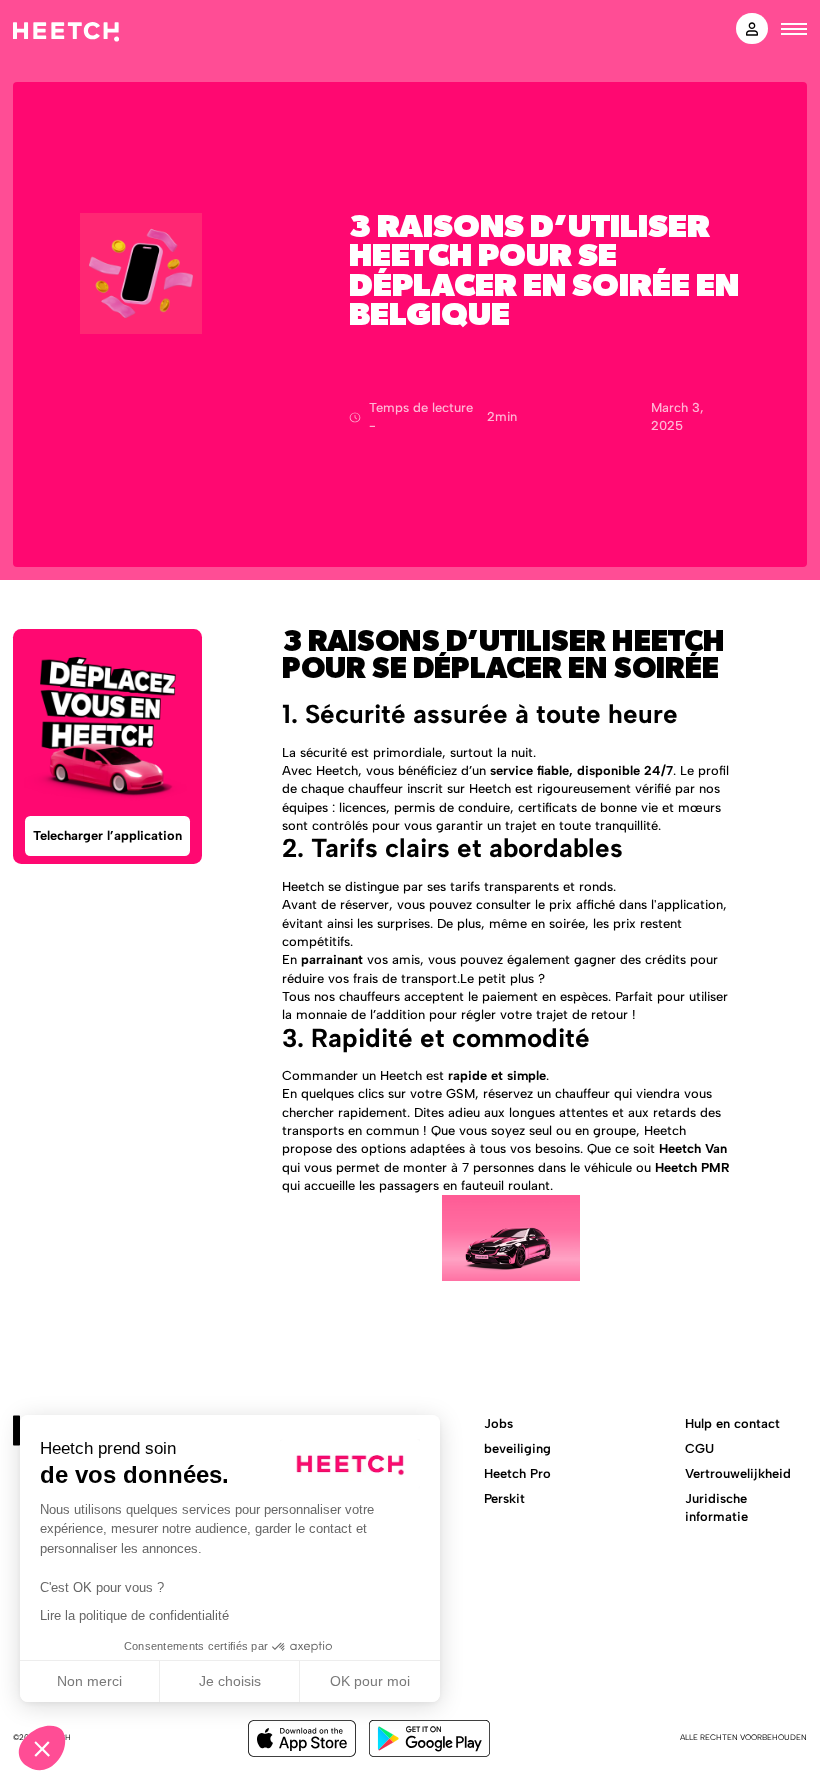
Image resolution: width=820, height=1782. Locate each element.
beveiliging (517, 1448)
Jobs (498, 1423)
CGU (699, 1448)
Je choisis (230, 1681)
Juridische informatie (716, 1507)
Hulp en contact (732, 1423)
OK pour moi (370, 1681)
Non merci (89, 1681)
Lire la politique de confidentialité (134, 1615)
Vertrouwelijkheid (738, 1473)
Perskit (504, 1498)
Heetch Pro (517, 1473)
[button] (42, 1748)
